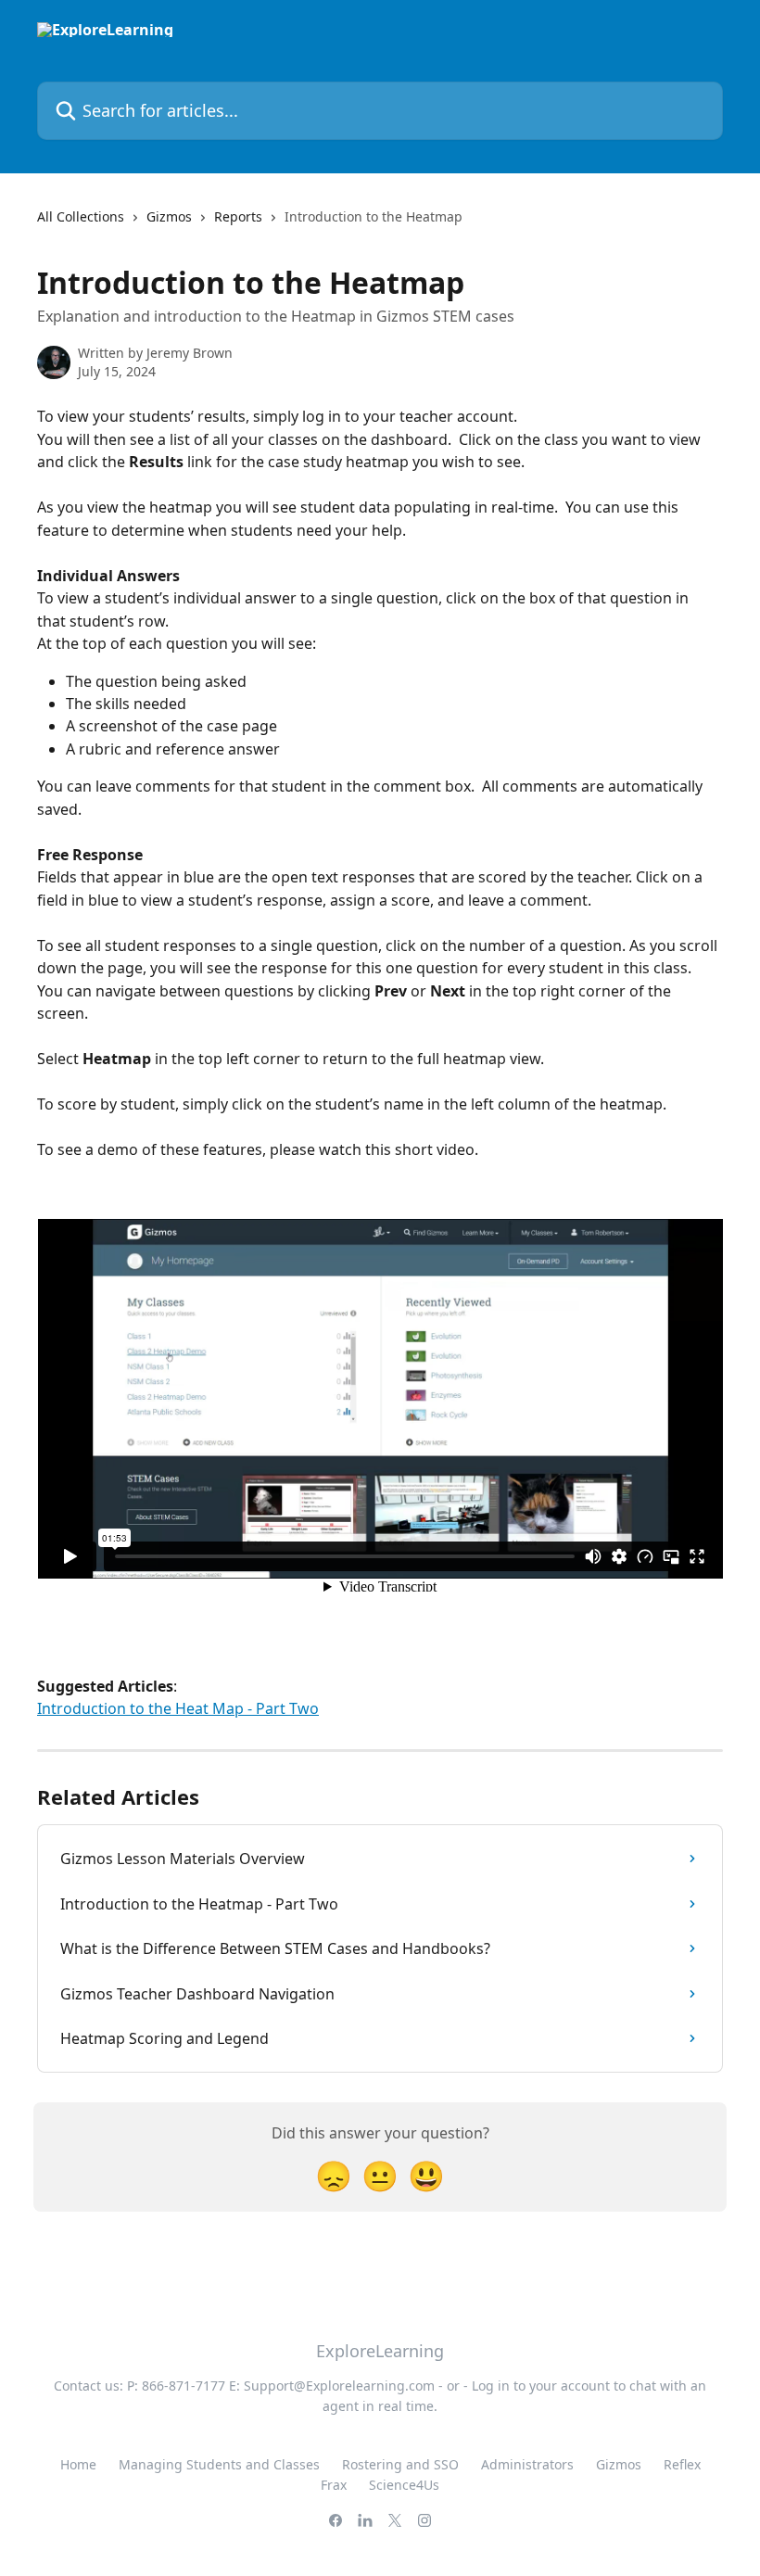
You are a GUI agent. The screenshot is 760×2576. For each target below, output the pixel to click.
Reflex (682, 2464)
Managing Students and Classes (219, 2464)
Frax (334, 2485)
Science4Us (404, 2485)
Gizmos (169, 216)
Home (78, 2464)
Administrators (527, 2464)
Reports (238, 216)
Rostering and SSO (400, 2464)
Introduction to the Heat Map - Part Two (178, 1708)
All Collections (81, 216)
